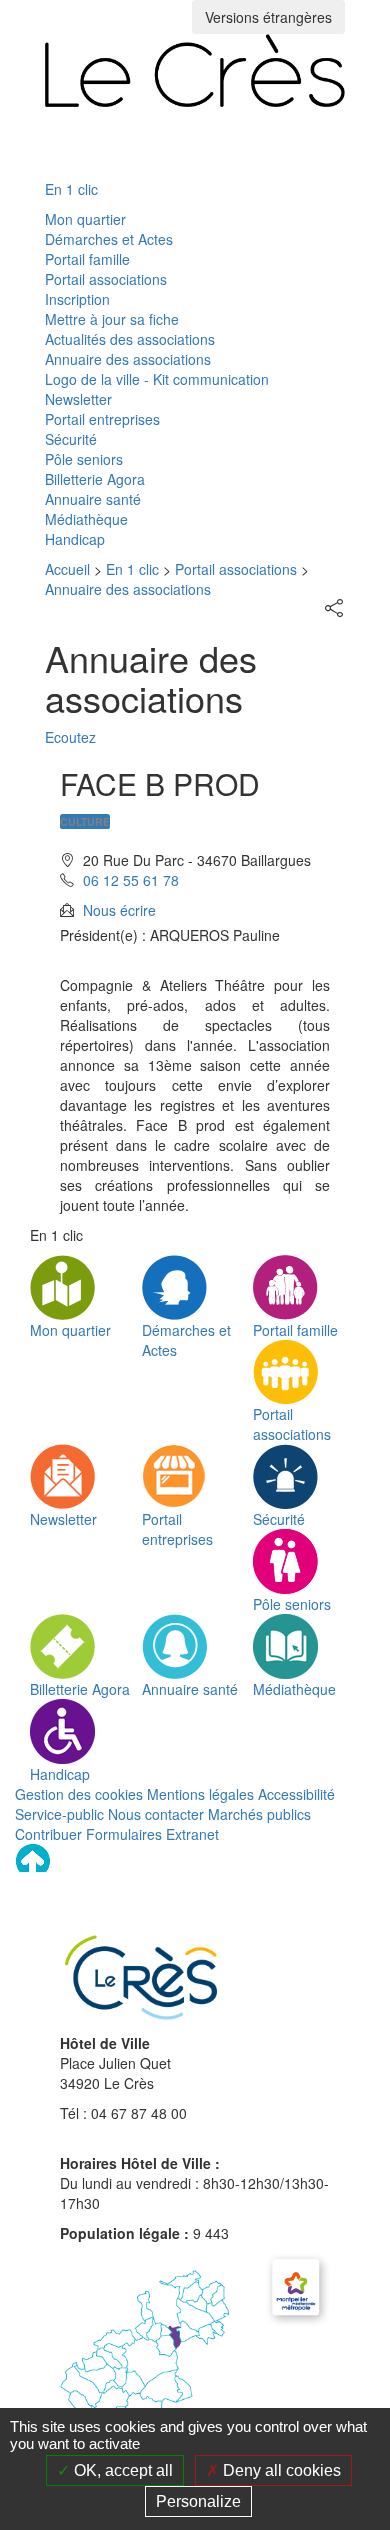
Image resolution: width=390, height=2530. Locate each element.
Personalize (198, 2501)
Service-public (59, 1814)
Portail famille (87, 259)
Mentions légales (200, 1794)
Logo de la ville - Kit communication (157, 379)
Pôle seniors (84, 459)
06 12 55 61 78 (131, 880)
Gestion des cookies (79, 1794)
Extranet (192, 1834)
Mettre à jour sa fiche (112, 319)
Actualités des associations (130, 339)
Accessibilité (296, 1794)
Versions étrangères (268, 17)
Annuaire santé (93, 499)
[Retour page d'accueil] (195, 70)
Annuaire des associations (128, 359)
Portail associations (106, 279)
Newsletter (78, 399)
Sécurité (71, 439)
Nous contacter (156, 1814)
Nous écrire (119, 910)
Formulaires (124, 1834)
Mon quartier (85, 219)
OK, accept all (121, 2470)
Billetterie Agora (95, 479)
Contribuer (48, 1834)
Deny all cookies (280, 2470)
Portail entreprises (102, 419)
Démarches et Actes (109, 239)
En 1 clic (71, 189)
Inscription (77, 299)
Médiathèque (86, 519)
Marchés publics (259, 1814)
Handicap (75, 539)
